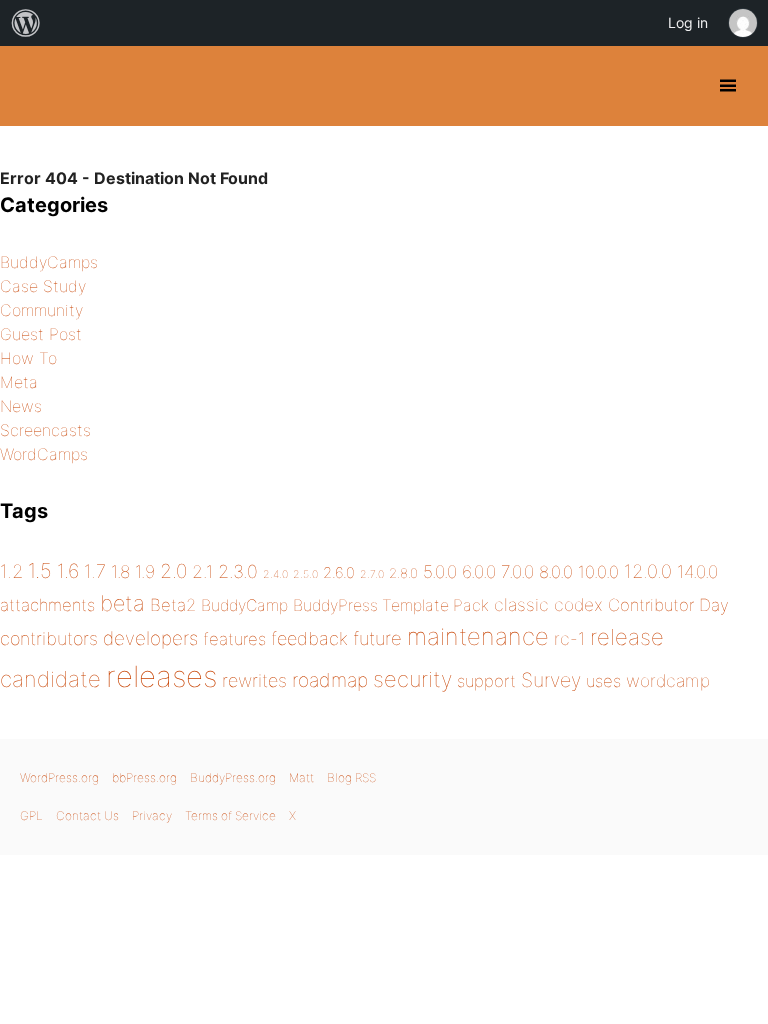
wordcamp (668, 680)
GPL (31, 815)
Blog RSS (351, 777)
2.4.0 (275, 574)
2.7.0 (372, 574)
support (486, 681)
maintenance (478, 636)
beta (122, 603)
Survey (551, 680)
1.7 (95, 571)
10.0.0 (598, 572)
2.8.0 (403, 573)
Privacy (152, 815)
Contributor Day (668, 605)
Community (41, 310)
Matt (301, 777)
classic (521, 604)
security (412, 679)
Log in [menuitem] (688, 22)
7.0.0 (517, 571)
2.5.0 (305, 574)
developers (150, 638)
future (377, 638)
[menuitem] (26, 23)
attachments (47, 605)
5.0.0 (440, 571)
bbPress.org (144, 777)
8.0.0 (556, 572)
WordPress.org (59, 777)
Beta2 (173, 605)
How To (28, 358)
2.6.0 (339, 573)
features (234, 639)
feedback (309, 638)
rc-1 (569, 638)
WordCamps (44, 454)
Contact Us (87, 815)
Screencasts (45, 430)
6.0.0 (479, 571)
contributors (49, 638)
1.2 (11, 571)
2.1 (202, 571)
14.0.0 (697, 571)
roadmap (330, 680)
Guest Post (41, 334)
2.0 (173, 571)
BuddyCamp (244, 605)
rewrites (254, 680)
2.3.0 (238, 571)
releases (161, 676)
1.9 (145, 571)
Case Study (43, 286)
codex (578, 604)
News (21, 406)
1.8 (120, 571)
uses (603, 681)
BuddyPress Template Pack (391, 605)
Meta (19, 382)
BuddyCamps (49, 262)
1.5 (40, 570)
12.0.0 (648, 571)
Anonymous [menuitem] (742, 23)
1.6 (68, 571)
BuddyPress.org (32, 86)
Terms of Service (230, 815)
